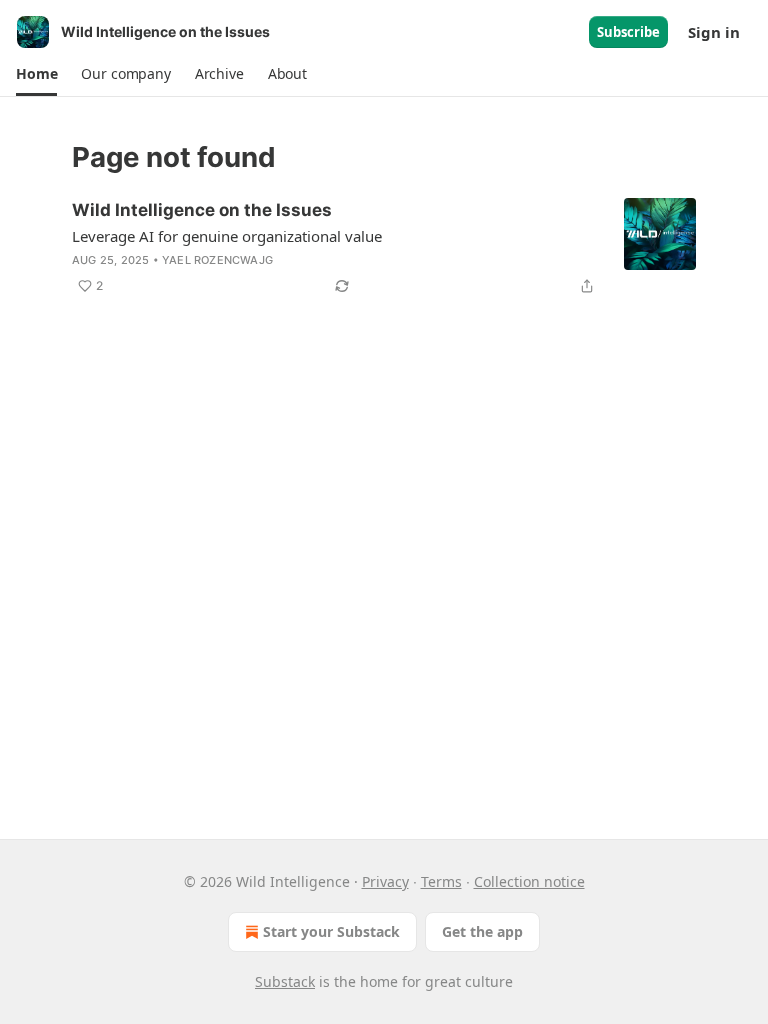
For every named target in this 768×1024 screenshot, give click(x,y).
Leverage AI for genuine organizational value (227, 236)
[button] (36, 74)
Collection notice (529, 881)
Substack (285, 981)
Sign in (714, 32)
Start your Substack (331, 931)
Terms (441, 881)
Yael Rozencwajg (217, 260)
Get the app (482, 931)
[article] (384, 248)
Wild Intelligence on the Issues (202, 210)
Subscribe (628, 32)
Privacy (385, 881)
